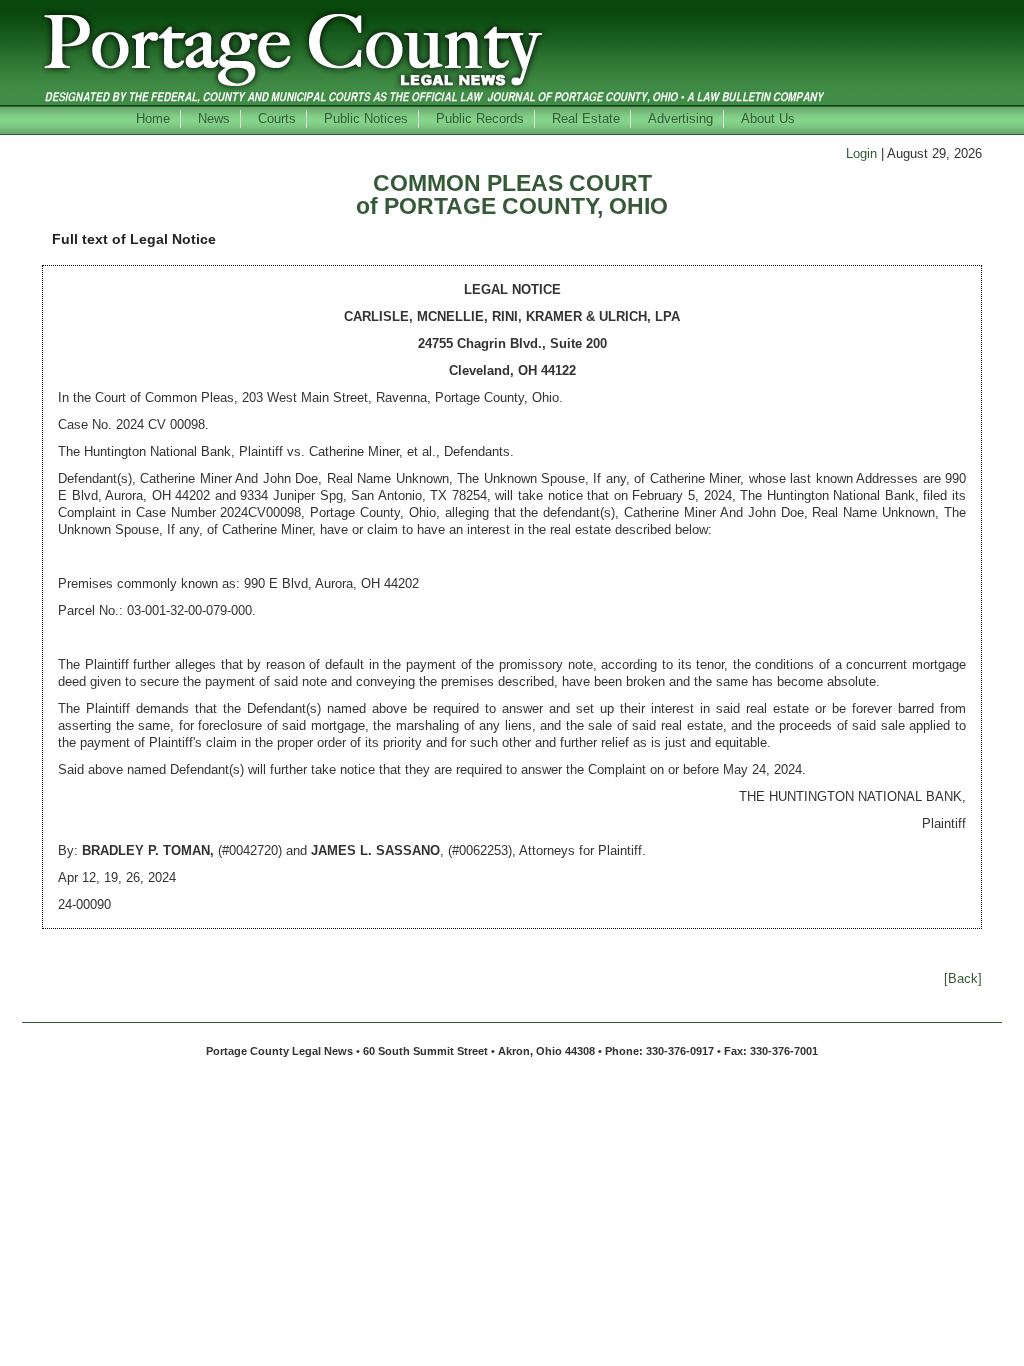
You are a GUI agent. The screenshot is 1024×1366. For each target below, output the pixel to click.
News (214, 118)
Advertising (680, 118)
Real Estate (586, 118)
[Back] (963, 978)
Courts (277, 118)
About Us (768, 118)
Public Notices (366, 118)
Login (861, 153)
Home (153, 118)
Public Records (480, 118)
